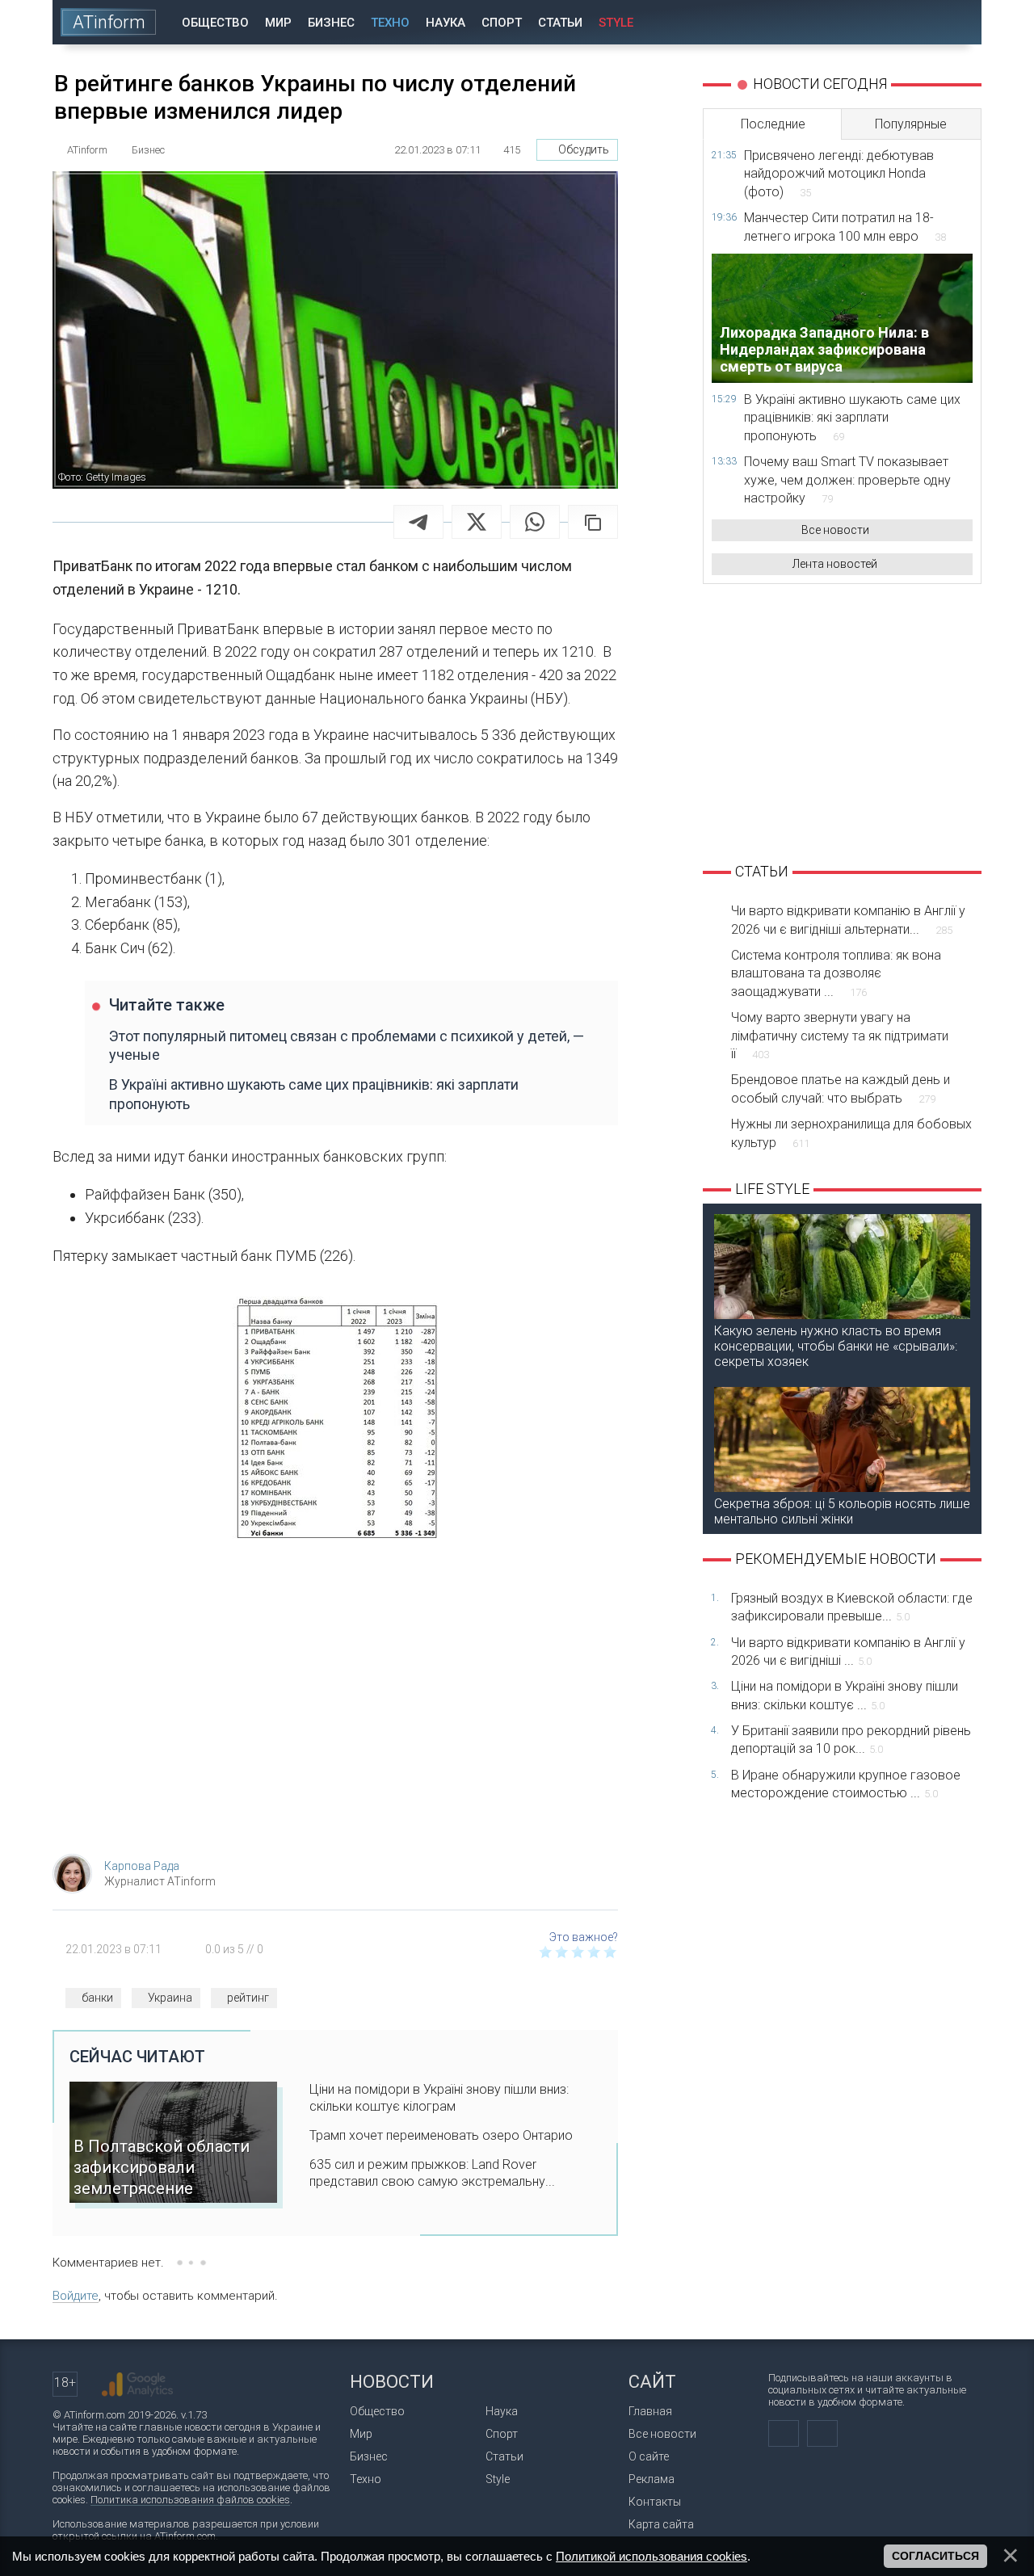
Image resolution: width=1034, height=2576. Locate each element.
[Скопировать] (593, 522)
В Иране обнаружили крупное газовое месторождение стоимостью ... (846, 1784)
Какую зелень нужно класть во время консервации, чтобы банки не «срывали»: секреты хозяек (836, 1346)
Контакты (655, 2502)
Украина (170, 1998)
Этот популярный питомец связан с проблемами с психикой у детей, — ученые (347, 1045)
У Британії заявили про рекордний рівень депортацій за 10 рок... (851, 1740)
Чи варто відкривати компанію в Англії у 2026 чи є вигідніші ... (848, 1651)
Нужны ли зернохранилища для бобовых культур (851, 1133)
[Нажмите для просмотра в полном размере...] (335, 1421)
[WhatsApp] (535, 522)
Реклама (652, 2479)
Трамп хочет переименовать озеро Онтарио (441, 2135)
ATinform (109, 22)
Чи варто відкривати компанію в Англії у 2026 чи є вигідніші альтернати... (848, 920)
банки (97, 1998)
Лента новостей (835, 564)
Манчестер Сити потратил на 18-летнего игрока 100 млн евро (845, 227)
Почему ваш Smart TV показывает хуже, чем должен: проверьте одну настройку (847, 480)
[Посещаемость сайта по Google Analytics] (137, 2385)
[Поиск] (958, 22)
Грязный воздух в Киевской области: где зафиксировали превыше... (852, 1607)
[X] (477, 522)
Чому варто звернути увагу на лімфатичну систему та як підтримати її (840, 1036)
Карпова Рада (142, 1866)
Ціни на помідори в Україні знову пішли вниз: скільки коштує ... (845, 1695)
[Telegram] (418, 522)
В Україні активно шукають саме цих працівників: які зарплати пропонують (314, 1094)
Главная (650, 2411)
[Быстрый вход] (912, 22)
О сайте (649, 2456)
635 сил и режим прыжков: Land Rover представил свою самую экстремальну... (432, 2173)
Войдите (76, 2296)
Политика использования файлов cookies (190, 2500)
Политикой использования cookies (652, 2556)
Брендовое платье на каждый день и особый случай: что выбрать (841, 1088)
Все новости (835, 530)
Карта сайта (661, 2524)
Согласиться (935, 2556)
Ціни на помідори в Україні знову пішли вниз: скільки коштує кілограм (439, 2098)
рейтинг (248, 1998)
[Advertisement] (335, 1712)
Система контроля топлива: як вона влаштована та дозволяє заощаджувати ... (836, 973)
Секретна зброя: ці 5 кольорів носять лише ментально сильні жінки (842, 1511)
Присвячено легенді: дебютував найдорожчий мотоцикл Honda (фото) (839, 174)
